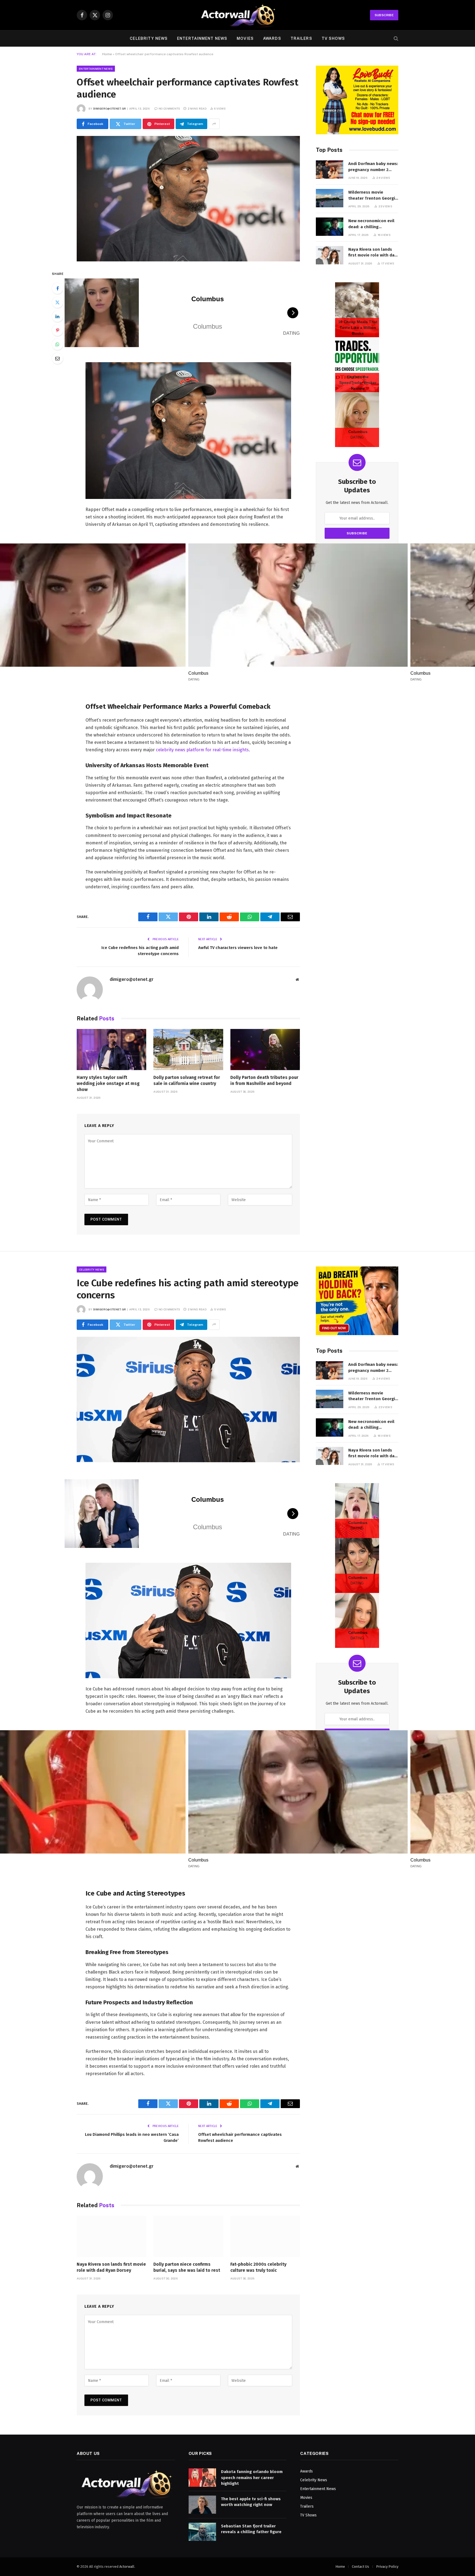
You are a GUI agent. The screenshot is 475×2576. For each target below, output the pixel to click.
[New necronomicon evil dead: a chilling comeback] (330, 227)
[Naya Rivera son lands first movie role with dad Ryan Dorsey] (330, 255)
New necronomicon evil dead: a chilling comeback (371, 224)
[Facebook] (57, 288)
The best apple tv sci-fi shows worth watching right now (251, 2502)
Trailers (301, 38)
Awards (272, 38)
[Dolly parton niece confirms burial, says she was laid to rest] (188, 2236)
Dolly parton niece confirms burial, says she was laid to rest (187, 2267)
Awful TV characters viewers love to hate (238, 948)
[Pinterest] (57, 330)
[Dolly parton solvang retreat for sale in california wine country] (188, 1050)
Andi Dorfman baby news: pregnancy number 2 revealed (373, 167)
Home (107, 54)
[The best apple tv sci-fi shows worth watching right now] (202, 2505)
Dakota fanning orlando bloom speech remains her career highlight (252, 2478)
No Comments (169, 108)
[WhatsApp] (57, 344)
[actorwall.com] (237, 15)
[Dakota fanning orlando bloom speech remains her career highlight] (202, 2478)
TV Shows (333, 38)
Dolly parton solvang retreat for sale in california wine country (187, 1080)
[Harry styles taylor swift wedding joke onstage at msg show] (111, 1050)
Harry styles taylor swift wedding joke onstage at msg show (108, 1083)
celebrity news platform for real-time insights (202, 750)
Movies (245, 38)
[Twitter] (57, 302)
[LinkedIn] (57, 316)
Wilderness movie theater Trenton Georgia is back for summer (373, 196)
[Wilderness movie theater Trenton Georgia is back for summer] (330, 198)
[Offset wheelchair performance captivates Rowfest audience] (188, 199)
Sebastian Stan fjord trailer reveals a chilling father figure (251, 2529)
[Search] (395, 39)
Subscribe (384, 15)
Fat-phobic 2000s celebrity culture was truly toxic (258, 2267)
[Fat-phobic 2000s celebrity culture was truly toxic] (265, 2236)
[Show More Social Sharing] (214, 124)
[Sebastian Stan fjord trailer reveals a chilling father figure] (202, 2532)
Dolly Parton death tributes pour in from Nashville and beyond (264, 1080)
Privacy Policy (387, 2567)
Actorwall (127, 2567)
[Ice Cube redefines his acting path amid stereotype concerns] (188, 1399)
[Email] (57, 358)
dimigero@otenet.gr (110, 108)
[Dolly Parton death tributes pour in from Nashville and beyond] (265, 1050)
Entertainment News (202, 38)
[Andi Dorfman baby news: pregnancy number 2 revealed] (330, 170)
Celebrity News (149, 38)
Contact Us (361, 2567)
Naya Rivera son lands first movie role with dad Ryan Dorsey (373, 253)
